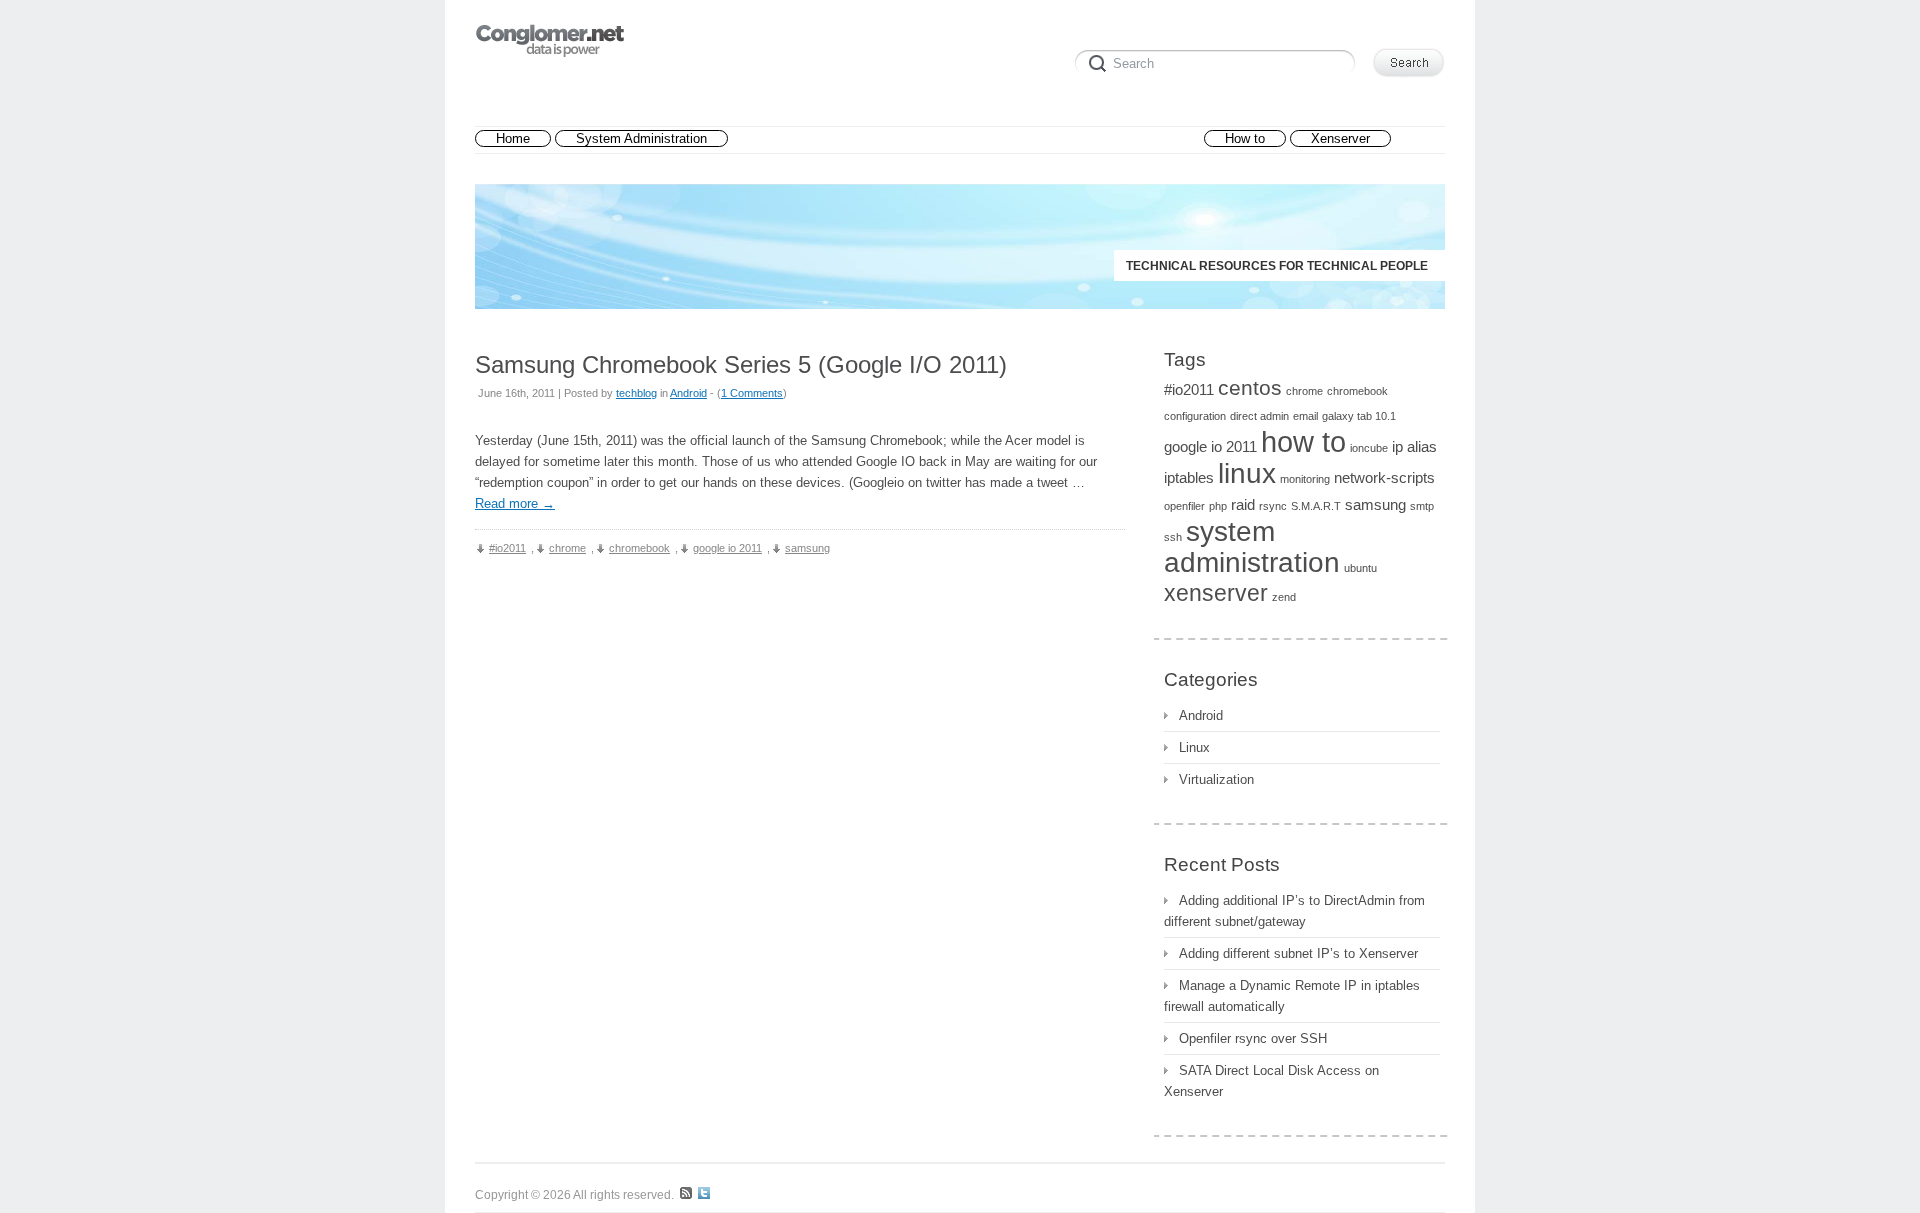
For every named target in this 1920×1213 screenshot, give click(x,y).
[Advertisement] (966, 139)
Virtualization (1216, 779)
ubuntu (1360, 568)
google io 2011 (727, 548)
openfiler (1184, 506)
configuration (1195, 416)
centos (1250, 387)
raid (1243, 504)
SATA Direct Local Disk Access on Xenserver (1271, 1081)
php (1218, 506)
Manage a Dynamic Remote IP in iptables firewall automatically (1292, 996)
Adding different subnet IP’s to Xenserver (1298, 953)
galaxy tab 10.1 (1359, 416)
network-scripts (1384, 477)
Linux (1194, 747)
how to (1303, 441)
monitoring (1305, 479)
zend (1284, 597)
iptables (1189, 477)
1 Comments (752, 393)
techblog (636, 393)
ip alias (1414, 446)
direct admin (1259, 416)
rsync (1273, 506)
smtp (1422, 506)
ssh (1173, 537)
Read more (515, 503)
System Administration (641, 138)
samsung (807, 548)
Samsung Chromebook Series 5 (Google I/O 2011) (741, 364)
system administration (1252, 546)
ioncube (1369, 448)
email (1305, 416)
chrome (567, 548)
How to (1245, 138)
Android (688, 393)
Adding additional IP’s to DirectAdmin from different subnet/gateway (1294, 911)
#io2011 (507, 548)
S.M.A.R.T (1316, 506)
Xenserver (1340, 138)
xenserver (1216, 593)
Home (513, 138)
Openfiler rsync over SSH (1253, 1038)
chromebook (639, 548)
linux (1247, 473)
